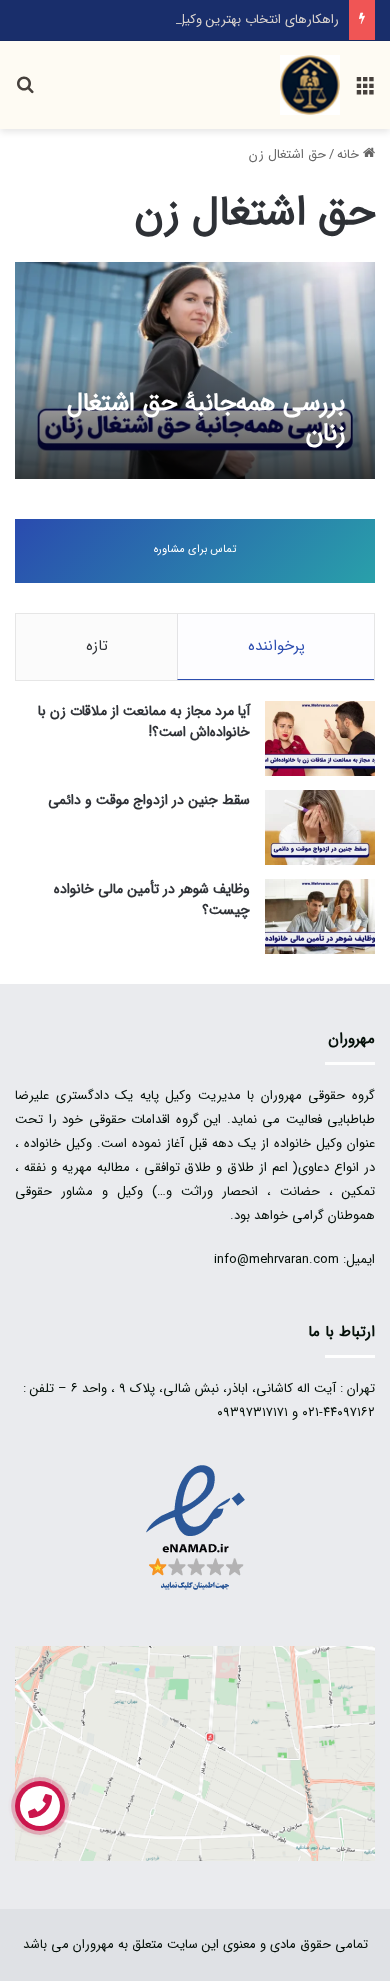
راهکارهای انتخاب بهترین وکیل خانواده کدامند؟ (215, 19)
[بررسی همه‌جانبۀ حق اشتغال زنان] (194, 370)
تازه (97, 646)
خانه (350, 154)
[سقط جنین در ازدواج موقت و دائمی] (320, 827)
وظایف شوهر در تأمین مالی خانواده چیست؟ (152, 899)
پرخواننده (276, 646)
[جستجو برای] (25, 92)
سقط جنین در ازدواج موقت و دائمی (149, 800)
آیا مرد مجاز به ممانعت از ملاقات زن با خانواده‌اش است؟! (144, 721)
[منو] (365, 92)
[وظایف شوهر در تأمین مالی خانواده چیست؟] (320, 916)
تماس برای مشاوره (195, 549)
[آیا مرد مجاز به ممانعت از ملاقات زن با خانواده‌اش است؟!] (320, 738)
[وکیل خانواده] (310, 85)
